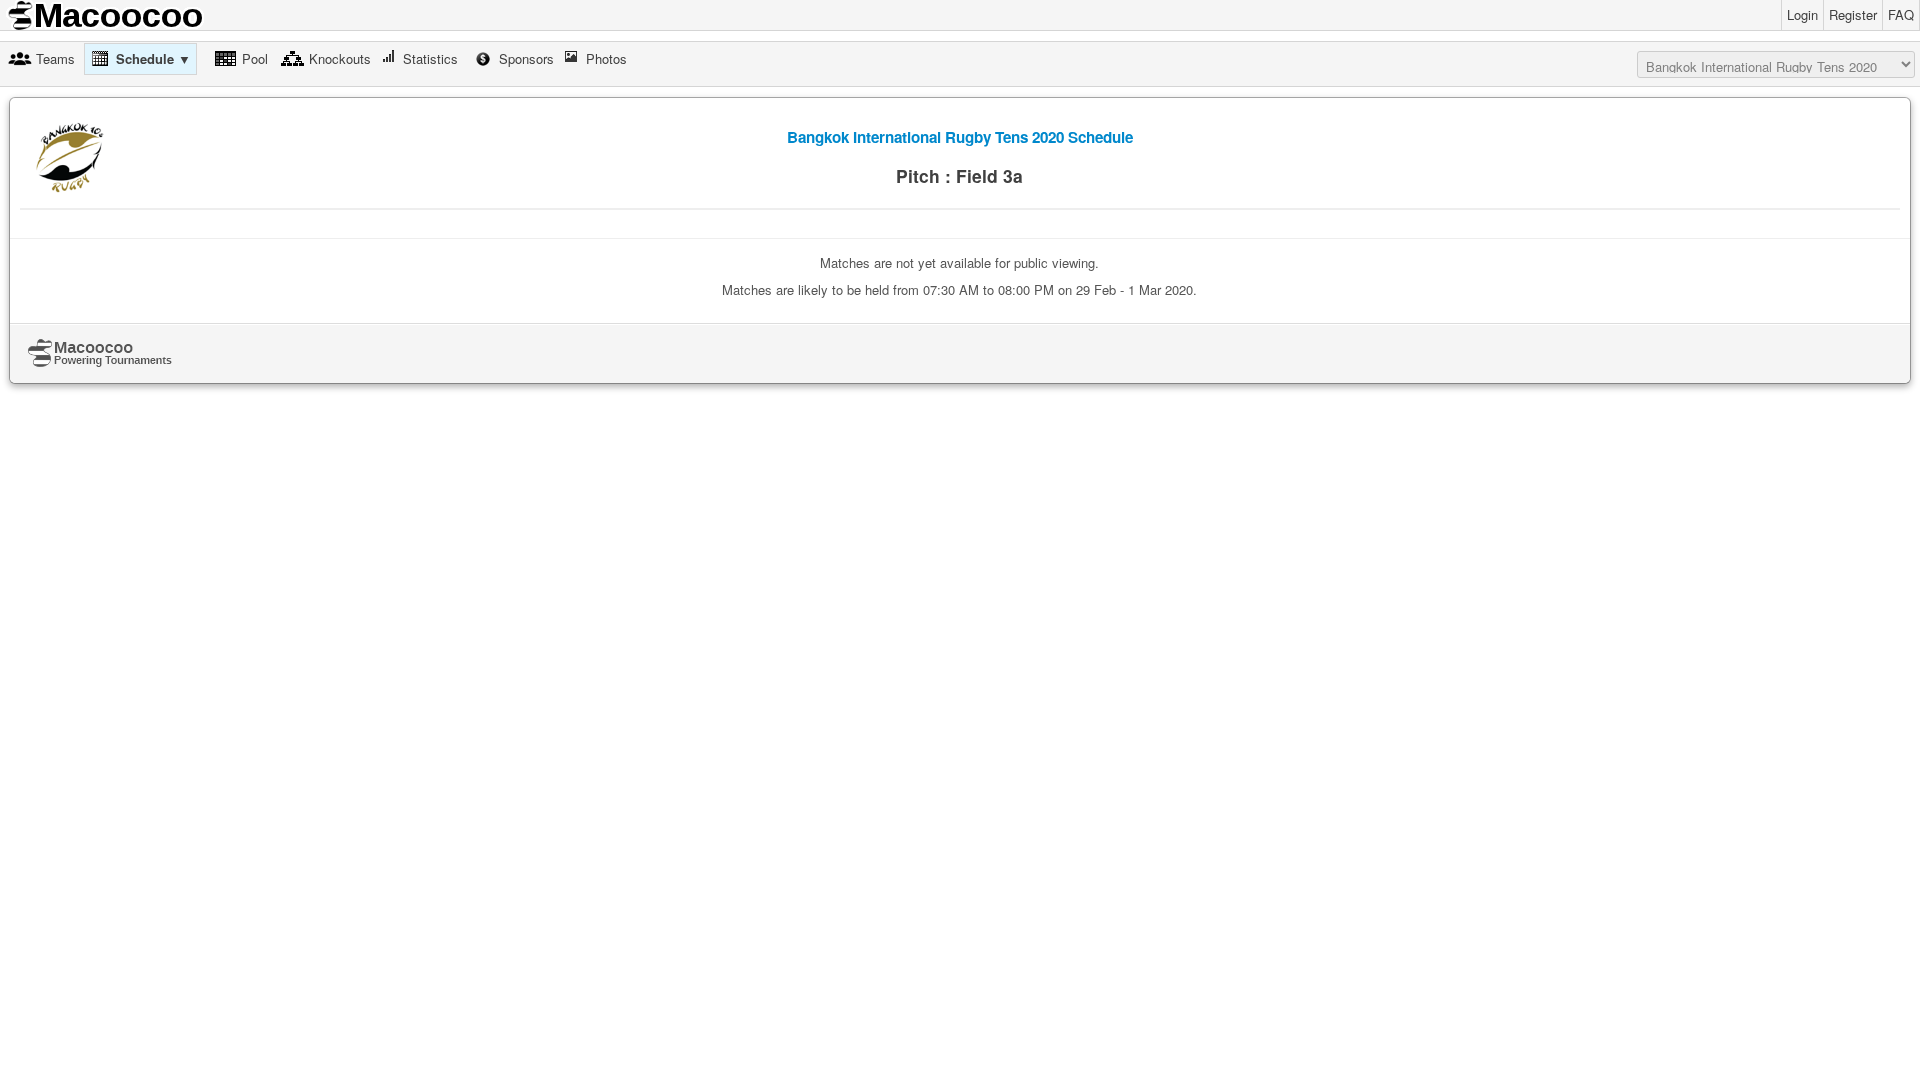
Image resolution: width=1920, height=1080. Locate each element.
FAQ (1901, 14)
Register (1853, 14)
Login (1802, 14)
